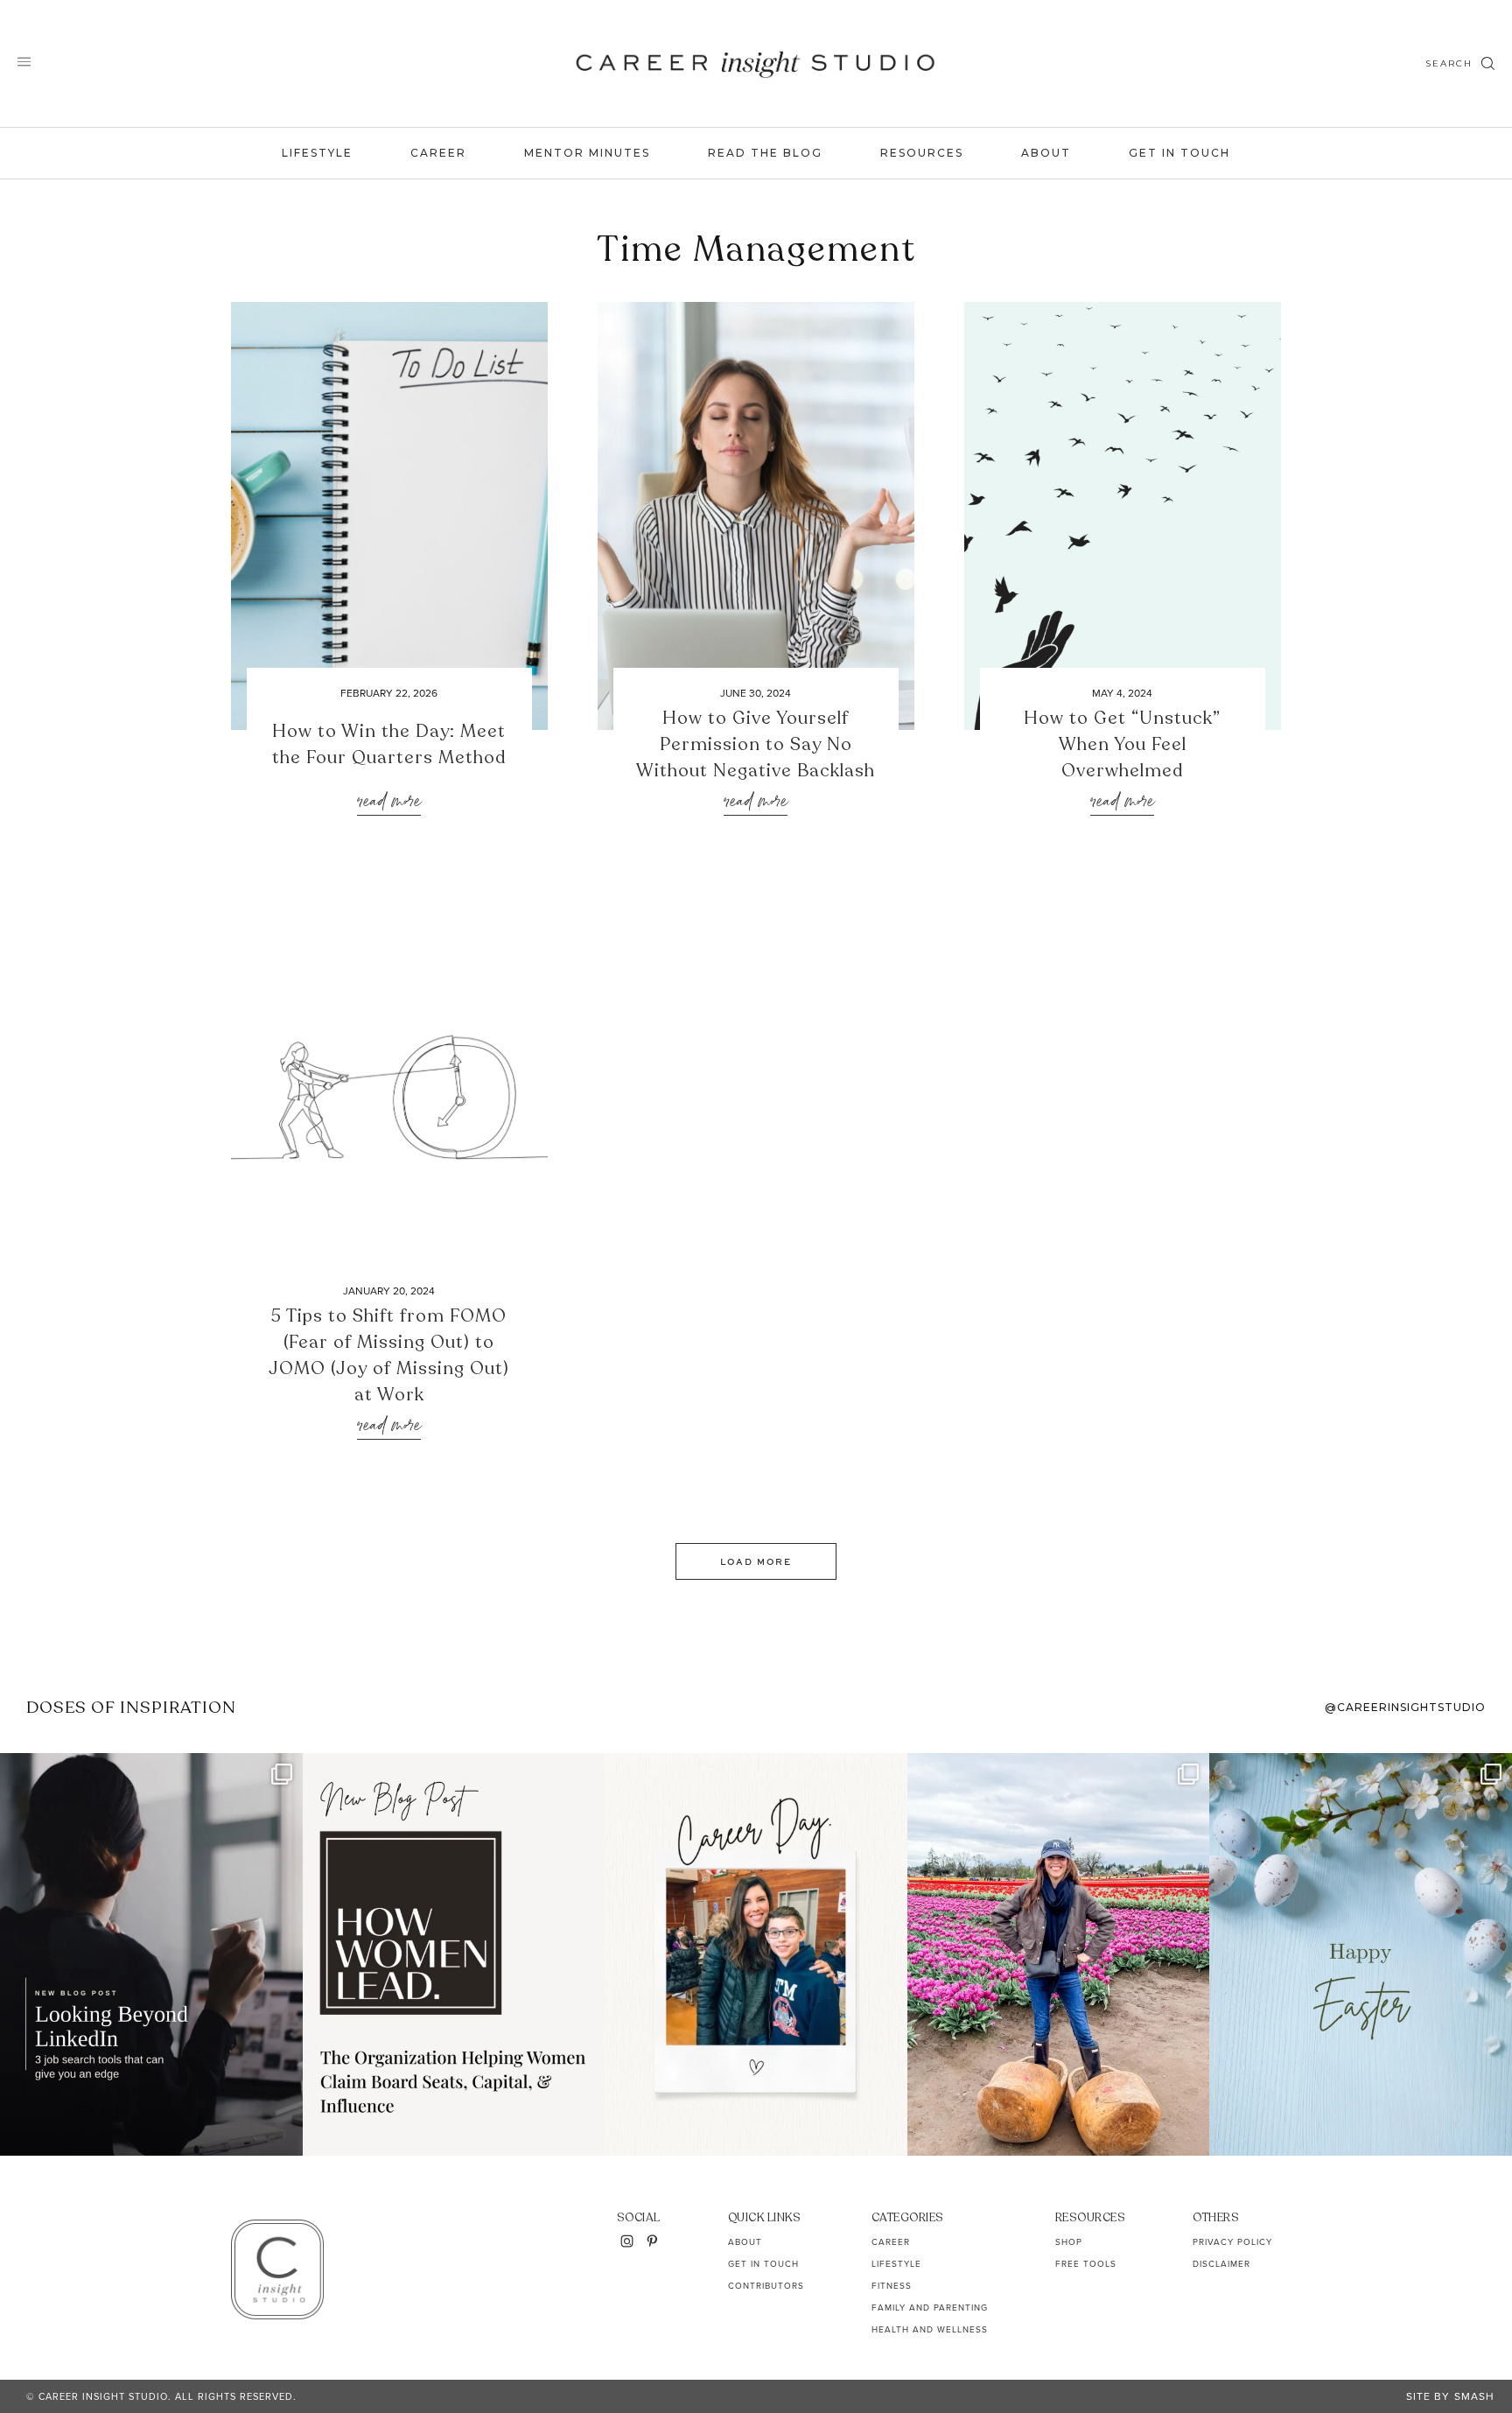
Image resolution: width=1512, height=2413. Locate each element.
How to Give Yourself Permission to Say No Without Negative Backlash (756, 744)
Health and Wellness (930, 2329)
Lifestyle (317, 153)
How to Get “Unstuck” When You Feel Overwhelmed (1122, 744)
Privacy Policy (1232, 2242)
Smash (1474, 2396)
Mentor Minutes (587, 153)
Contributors (766, 2286)
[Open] (151, 1954)
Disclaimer (1221, 2264)
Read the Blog (765, 153)
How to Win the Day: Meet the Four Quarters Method (389, 744)
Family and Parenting (930, 2308)
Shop (1069, 2242)
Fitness (892, 2286)
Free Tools (1086, 2264)
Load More (756, 1561)
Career (438, 153)
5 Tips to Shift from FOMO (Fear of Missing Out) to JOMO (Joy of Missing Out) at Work (389, 1355)
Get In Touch (1179, 153)
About (1046, 153)
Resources (922, 153)
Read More (389, 802)
